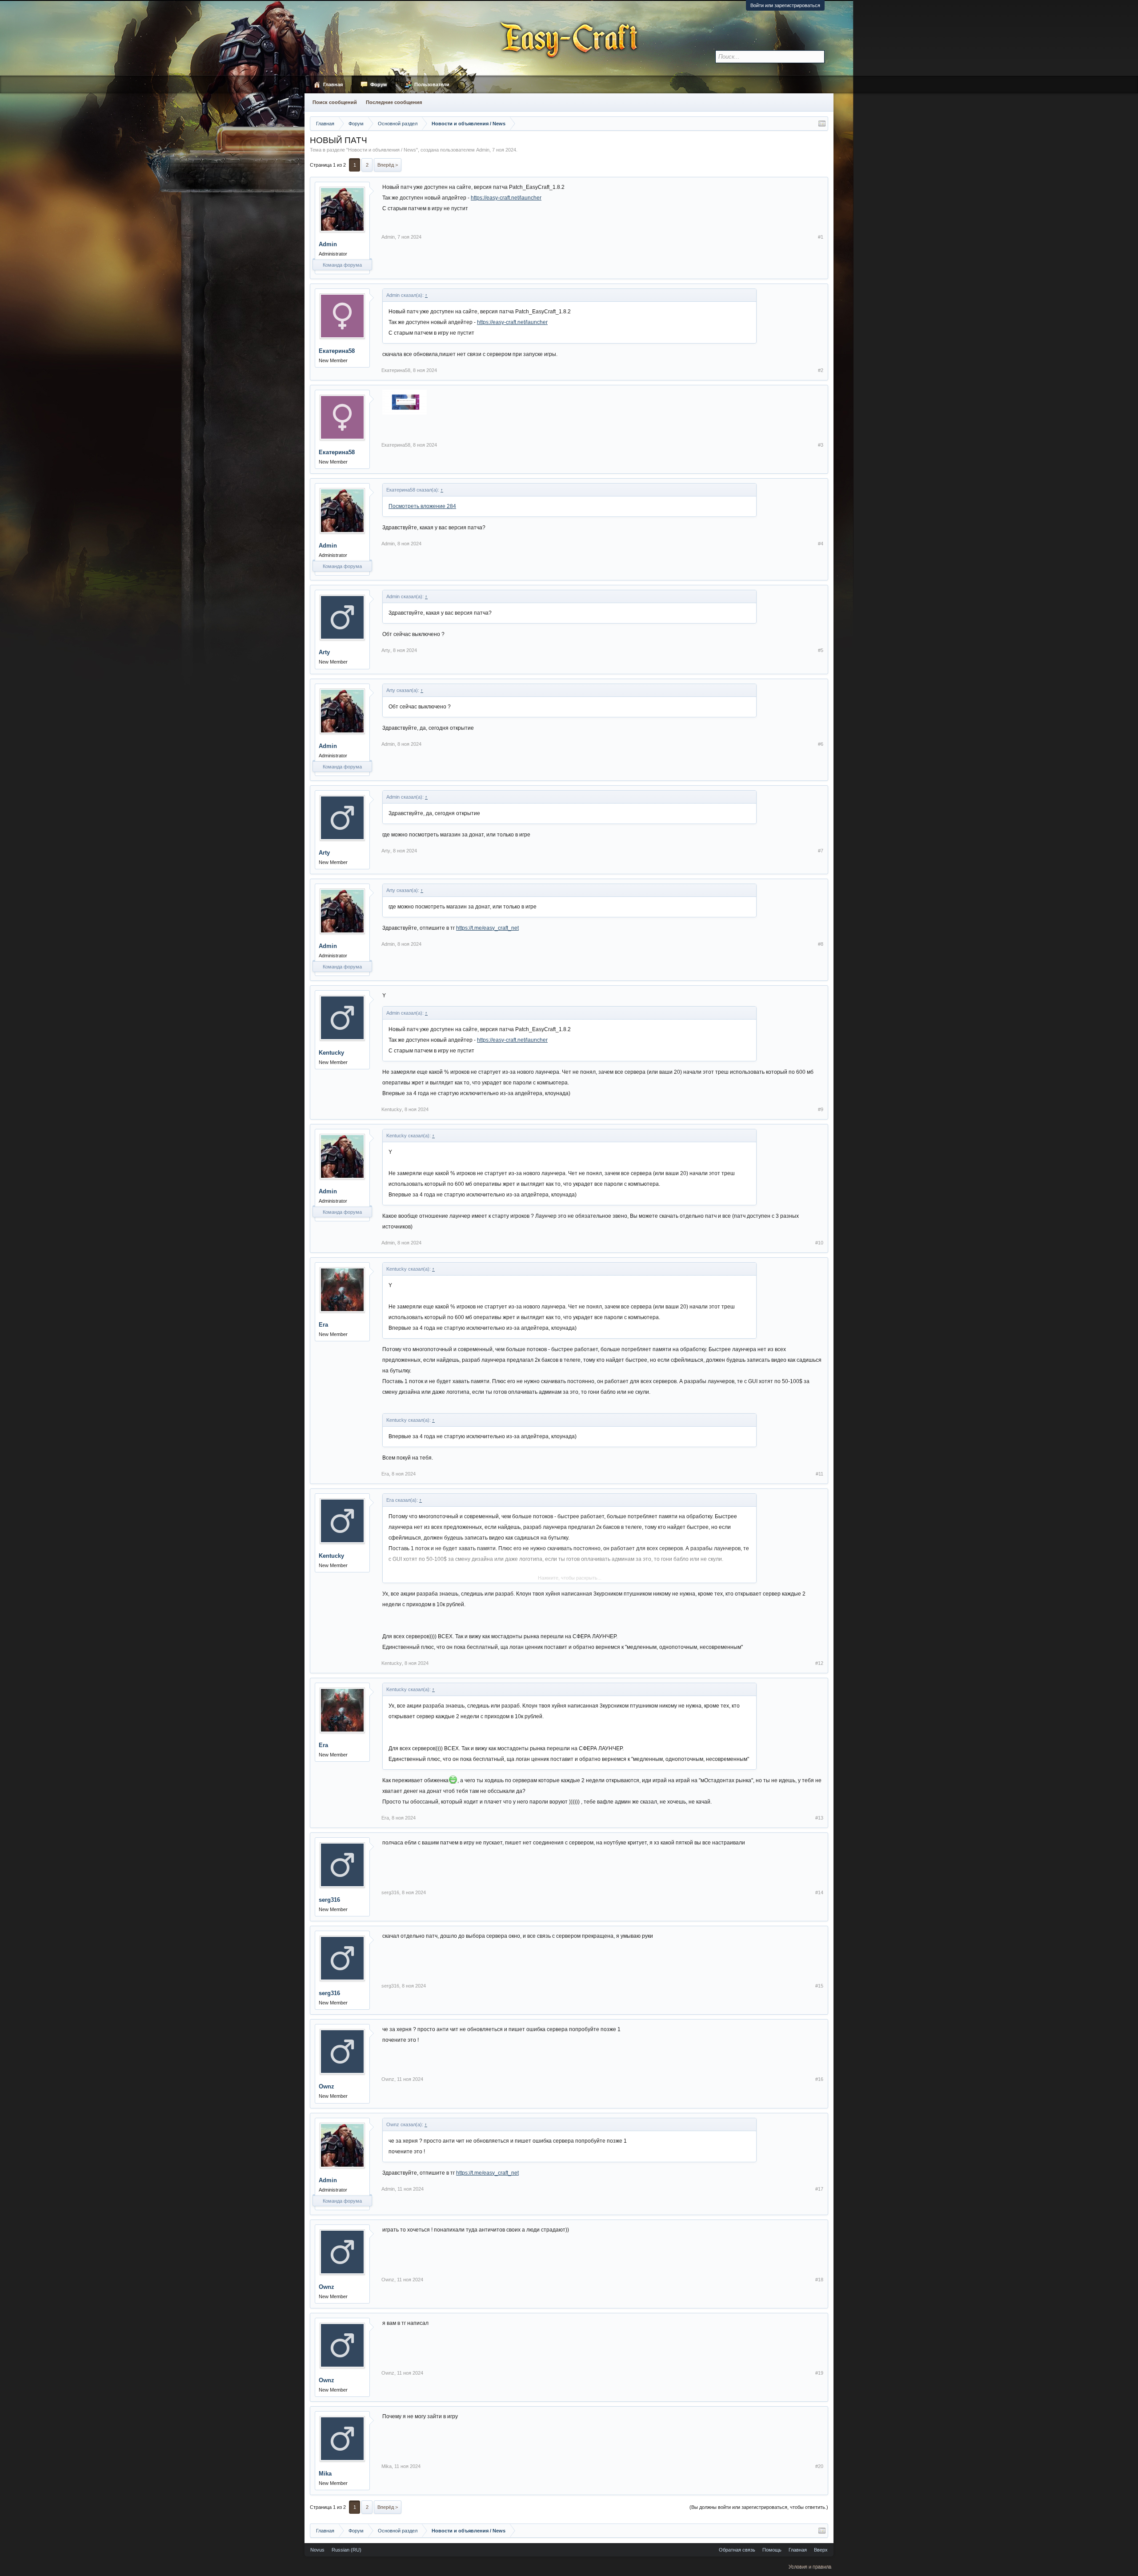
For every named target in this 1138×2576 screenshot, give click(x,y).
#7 (821, 851)
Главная (333, 84)
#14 (819, 1892)
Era (323, 1325)
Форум (379, 84)
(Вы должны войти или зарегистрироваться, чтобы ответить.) (759, 2507)
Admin (483, 150)
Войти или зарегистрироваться (785, 5)
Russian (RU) (347, 2550)
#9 (821, 1109)
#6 (821, 744)
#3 (821, 445)
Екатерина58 (337, 351)
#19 (819, 2373)
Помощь (772, 2550)
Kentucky (331, 1053)
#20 (819, 2466)
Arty (324, 652)
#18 (819, 2280)
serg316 (329, 1900)
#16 (819, 2079)
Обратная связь (737, 2550)
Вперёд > (388, 165)
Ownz (327, 2086)
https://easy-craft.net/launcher (506, 198)
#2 (821, 370)
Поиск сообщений (335, 102)
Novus (317, 2550)
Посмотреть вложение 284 (422, 506)
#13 (819, 1818)
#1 (821, 237)
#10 (819, 1243)
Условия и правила (810, 2566)
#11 (819, 1474)
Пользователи (432, 84)
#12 (819, 1663)
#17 (819, 2189)
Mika (325, 2474)
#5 (821, 650)
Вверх (821, 2550)
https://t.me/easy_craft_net (487, 928)
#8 (821, 944)
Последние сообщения (394, 102)
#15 (819, 1986)
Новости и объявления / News (382, 150)
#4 (821, 544)
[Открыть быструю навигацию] (822, 124)
